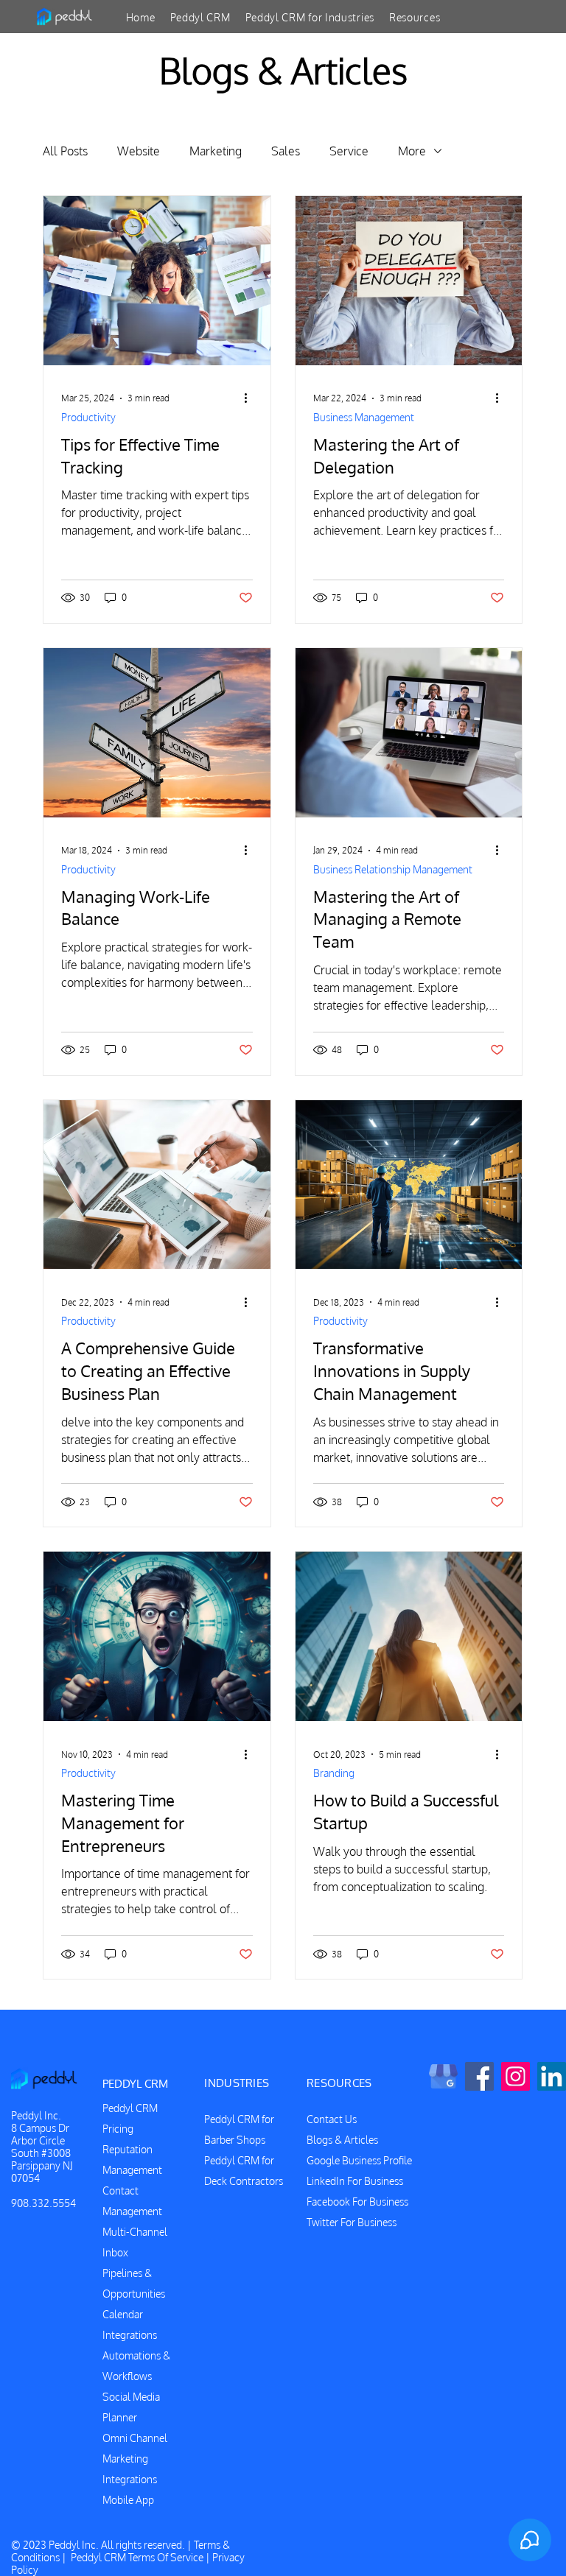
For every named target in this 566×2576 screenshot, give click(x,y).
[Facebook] (479, 2076)
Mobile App (128, 2500)
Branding (334, 1773)
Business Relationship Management (393, 869)
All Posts (65, 151)
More (412, 151)
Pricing (118, 2129)
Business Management (364, 417)
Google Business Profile (359, 2160)
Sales (286, 151)
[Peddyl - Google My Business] (443, 2076)
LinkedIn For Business (355, 2181)
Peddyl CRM (130, 2108)
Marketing (216, 151)
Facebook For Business (357, 2202)
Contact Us (332, 2119)
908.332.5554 (43, 2203)
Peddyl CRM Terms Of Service (137, 2557)
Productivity (88, 417)
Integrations (130, 2479)
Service (349, 151)
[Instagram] (516, 2076)
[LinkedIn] (552, 2076)
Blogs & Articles (342, 2140)
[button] (200, 17)
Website (139, 151)
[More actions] (251, 398)
